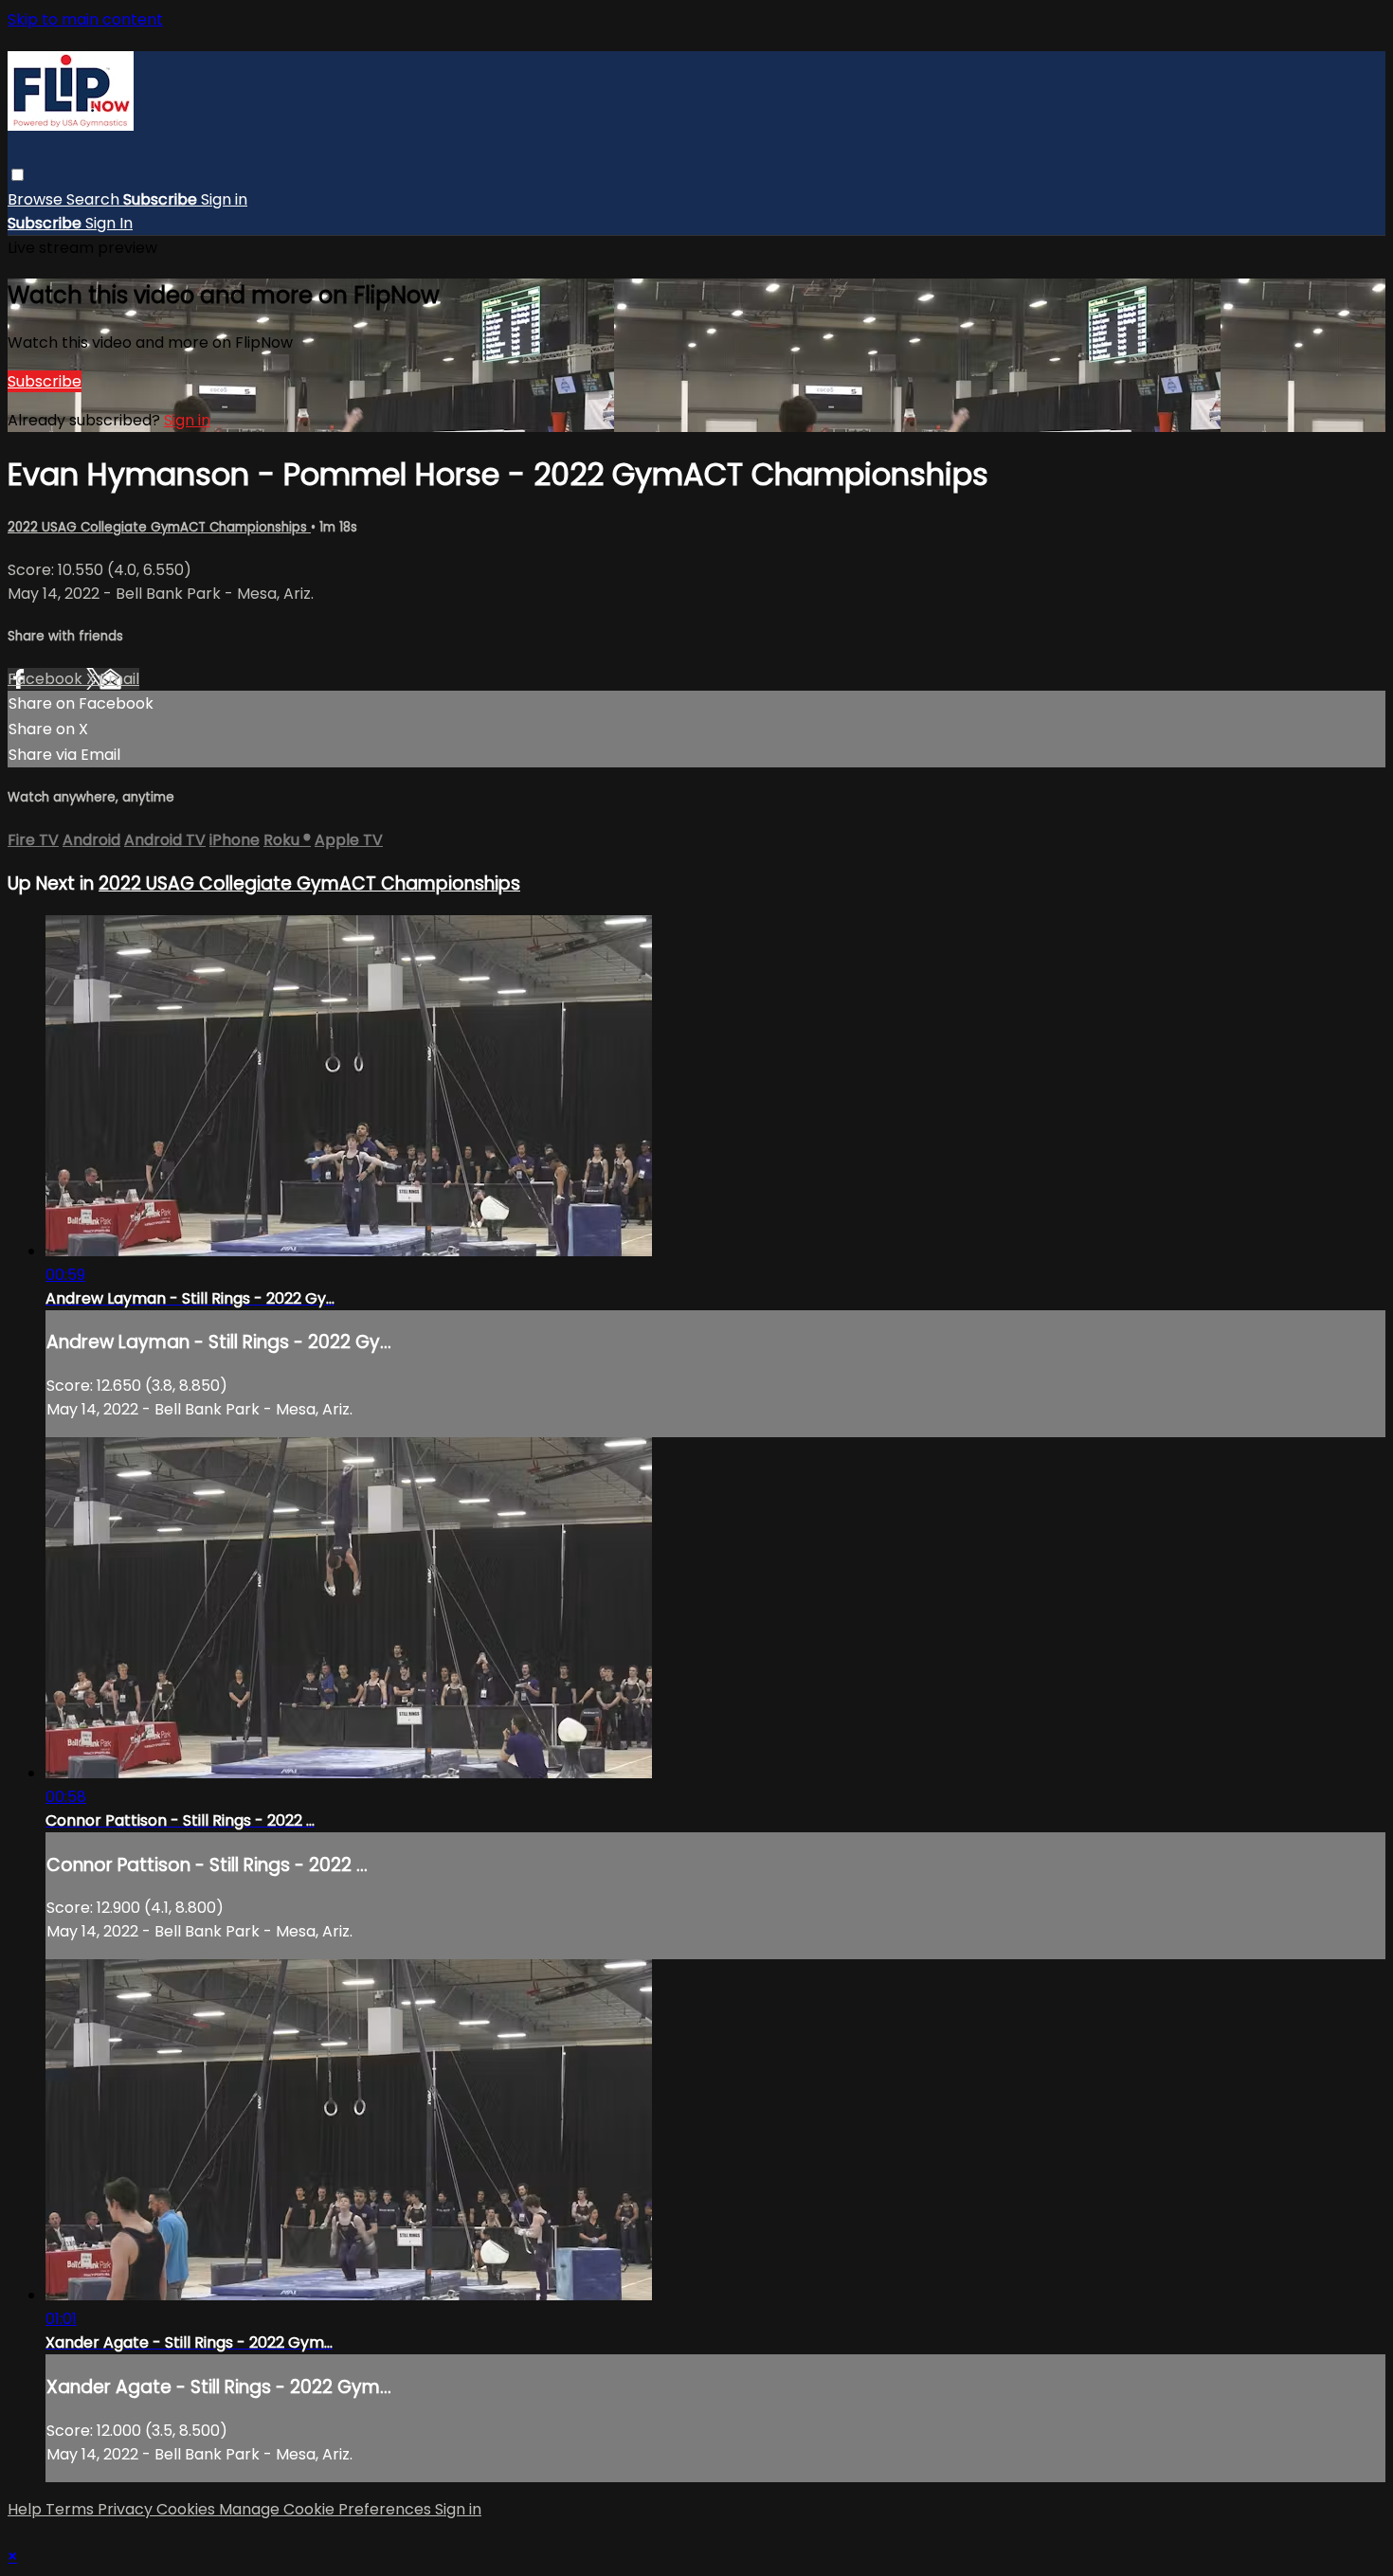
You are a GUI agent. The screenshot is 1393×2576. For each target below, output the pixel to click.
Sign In (109, 223)
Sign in (224, 199)
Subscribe (45, 381)
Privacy (127, 2509)
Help (27, 2509)
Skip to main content (85, 19)
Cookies (188, 2509)
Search (95, 199)
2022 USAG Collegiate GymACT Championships (159, 527)
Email (119, 679)
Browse (37, 199)
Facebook (47, 679)
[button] (18, 175)
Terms (72, 2509)
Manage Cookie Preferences (327, 2509)
